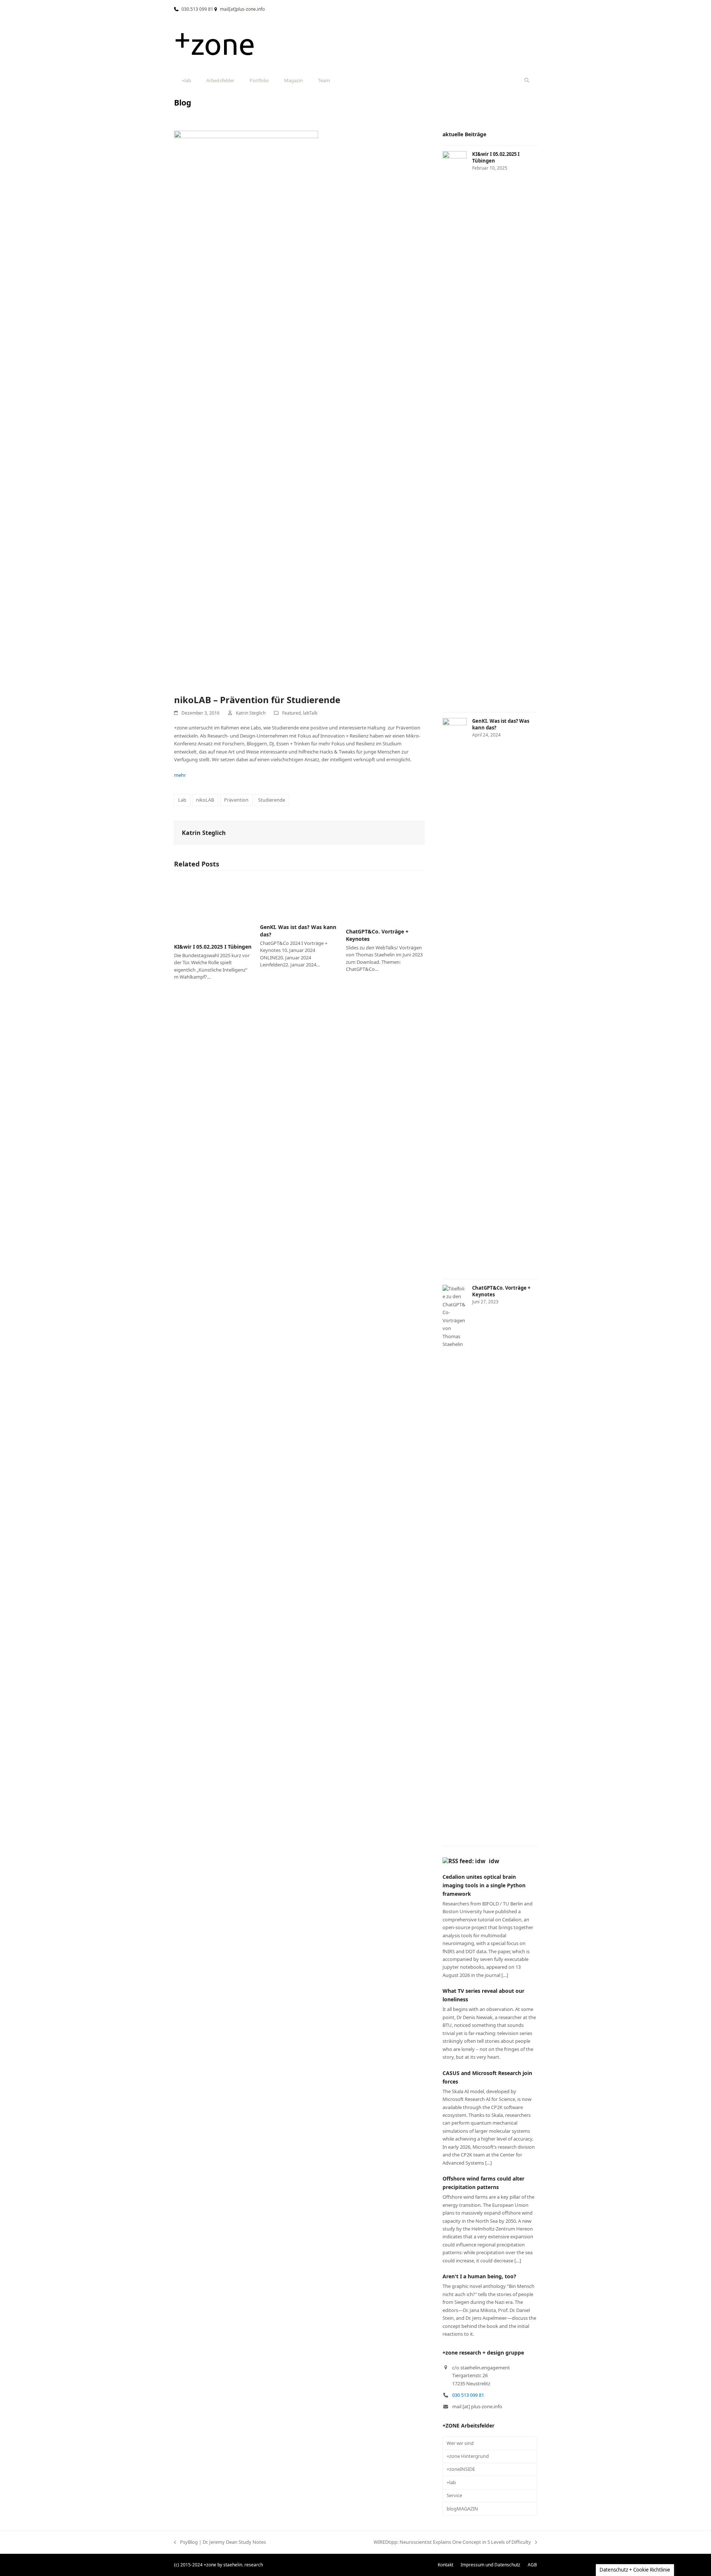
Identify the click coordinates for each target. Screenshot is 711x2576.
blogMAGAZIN (462, 2509)
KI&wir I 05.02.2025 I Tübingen (213, 947)
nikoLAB (205, 800)
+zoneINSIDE (461, 2469)
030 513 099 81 (468, 2395)
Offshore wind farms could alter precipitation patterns (483, 2183)
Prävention (236, 800)
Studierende (272, 800)
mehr (180, 775)
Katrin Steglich (251, 713)
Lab (182, 800)
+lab (451, 2482)
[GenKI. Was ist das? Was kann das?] (299, 898)
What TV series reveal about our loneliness (483, 1995)
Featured (291, 713)
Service (454, 2495)
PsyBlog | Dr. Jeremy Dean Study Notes (220, 2542)
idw (494, 1861)
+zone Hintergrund (468, 2456)
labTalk (310, 713)
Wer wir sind (460, 2443)
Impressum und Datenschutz (490, 2565)
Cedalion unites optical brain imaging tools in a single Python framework (484, 1885)
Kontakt (445, 2565)
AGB (532, 2565)
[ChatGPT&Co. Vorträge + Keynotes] (385, 900)
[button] (527, 80)
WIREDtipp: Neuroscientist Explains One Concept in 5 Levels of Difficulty (452, 2542)
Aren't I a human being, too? (479, 2276)
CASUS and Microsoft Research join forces (487, 2077)
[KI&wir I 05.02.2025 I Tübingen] (213, 907)
